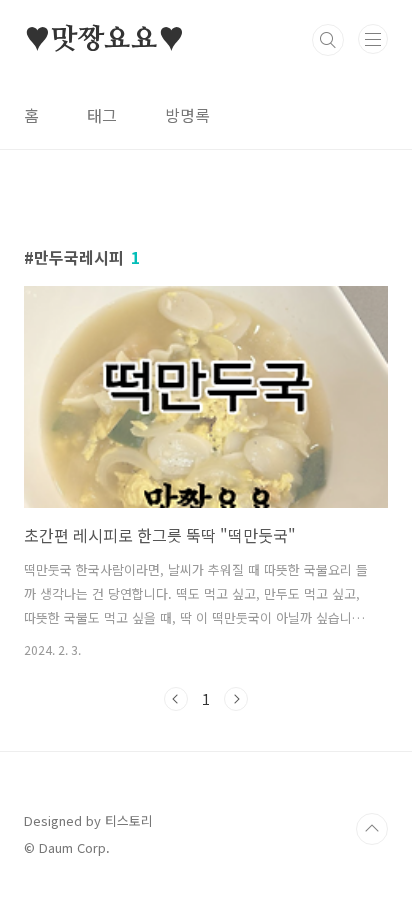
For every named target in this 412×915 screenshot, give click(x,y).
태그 (102, 115)
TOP (372, 829)
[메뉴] (373, 39)
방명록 (187, 115)
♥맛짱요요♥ (104, 40)
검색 (328, 40)
